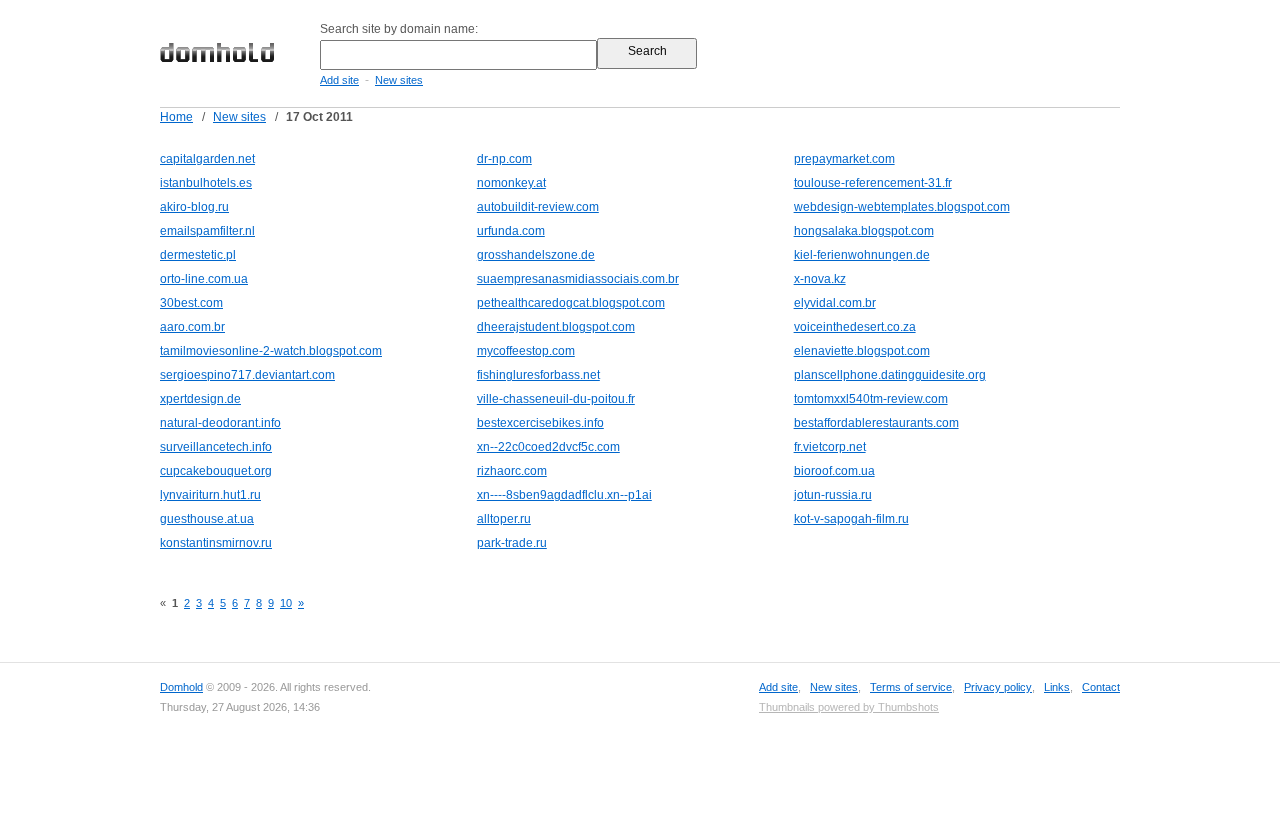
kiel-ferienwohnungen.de (862, 255)
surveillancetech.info (216, 447)
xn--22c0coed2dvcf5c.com (548, 447)
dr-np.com (504, 159)
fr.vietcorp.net (830, 447)
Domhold (181, 687)
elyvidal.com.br (835, 303)
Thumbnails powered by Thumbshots (849, 707)
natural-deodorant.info (220, 423)
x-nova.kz (820, 279)
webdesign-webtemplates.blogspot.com (902, 207)
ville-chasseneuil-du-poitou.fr (556, 399)
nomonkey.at (511, 183)
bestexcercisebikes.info (540, 423)
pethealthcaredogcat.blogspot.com (571, 303)
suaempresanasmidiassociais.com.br (578, 279)
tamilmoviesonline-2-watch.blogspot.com (271, 351)
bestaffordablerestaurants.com (876, 423)
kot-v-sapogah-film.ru (851, 519)
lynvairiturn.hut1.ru (210, 495)
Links (1057, 687)
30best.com (191, 303)
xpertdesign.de (200, 399)
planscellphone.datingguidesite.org (890, 375)
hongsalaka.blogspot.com (864, 231)
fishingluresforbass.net (538, 375)
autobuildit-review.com (538, 207)
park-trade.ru (512, 543)
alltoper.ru (504, 519)
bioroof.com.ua (834, 471)
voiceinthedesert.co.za (855, 327)
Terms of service (911, 687)
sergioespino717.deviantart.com (247, 375)
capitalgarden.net (207, 159)
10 (286, 603)
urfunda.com (511, 231)
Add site (339, 80)
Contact (1101, 687)
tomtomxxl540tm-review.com (871, 399)
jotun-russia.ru (833, 495)
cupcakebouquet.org (216, 471)
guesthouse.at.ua (207, 519)
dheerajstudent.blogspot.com (556, 327)
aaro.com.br (192, 327)
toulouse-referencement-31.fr (873, 183)
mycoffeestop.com (526, 351)
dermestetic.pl (198, 255)
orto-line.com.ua (204, 279)
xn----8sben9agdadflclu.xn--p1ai (564, 495)
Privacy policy (998, 687)
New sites (399, 80)
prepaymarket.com (844, 159)
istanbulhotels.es (206, 183)
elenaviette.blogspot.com (862, 351)
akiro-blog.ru (194, 207)
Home (176, 117)
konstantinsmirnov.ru (216, 543)
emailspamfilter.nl (207, 231)
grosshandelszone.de (536, 255)
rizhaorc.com (512, 471)
